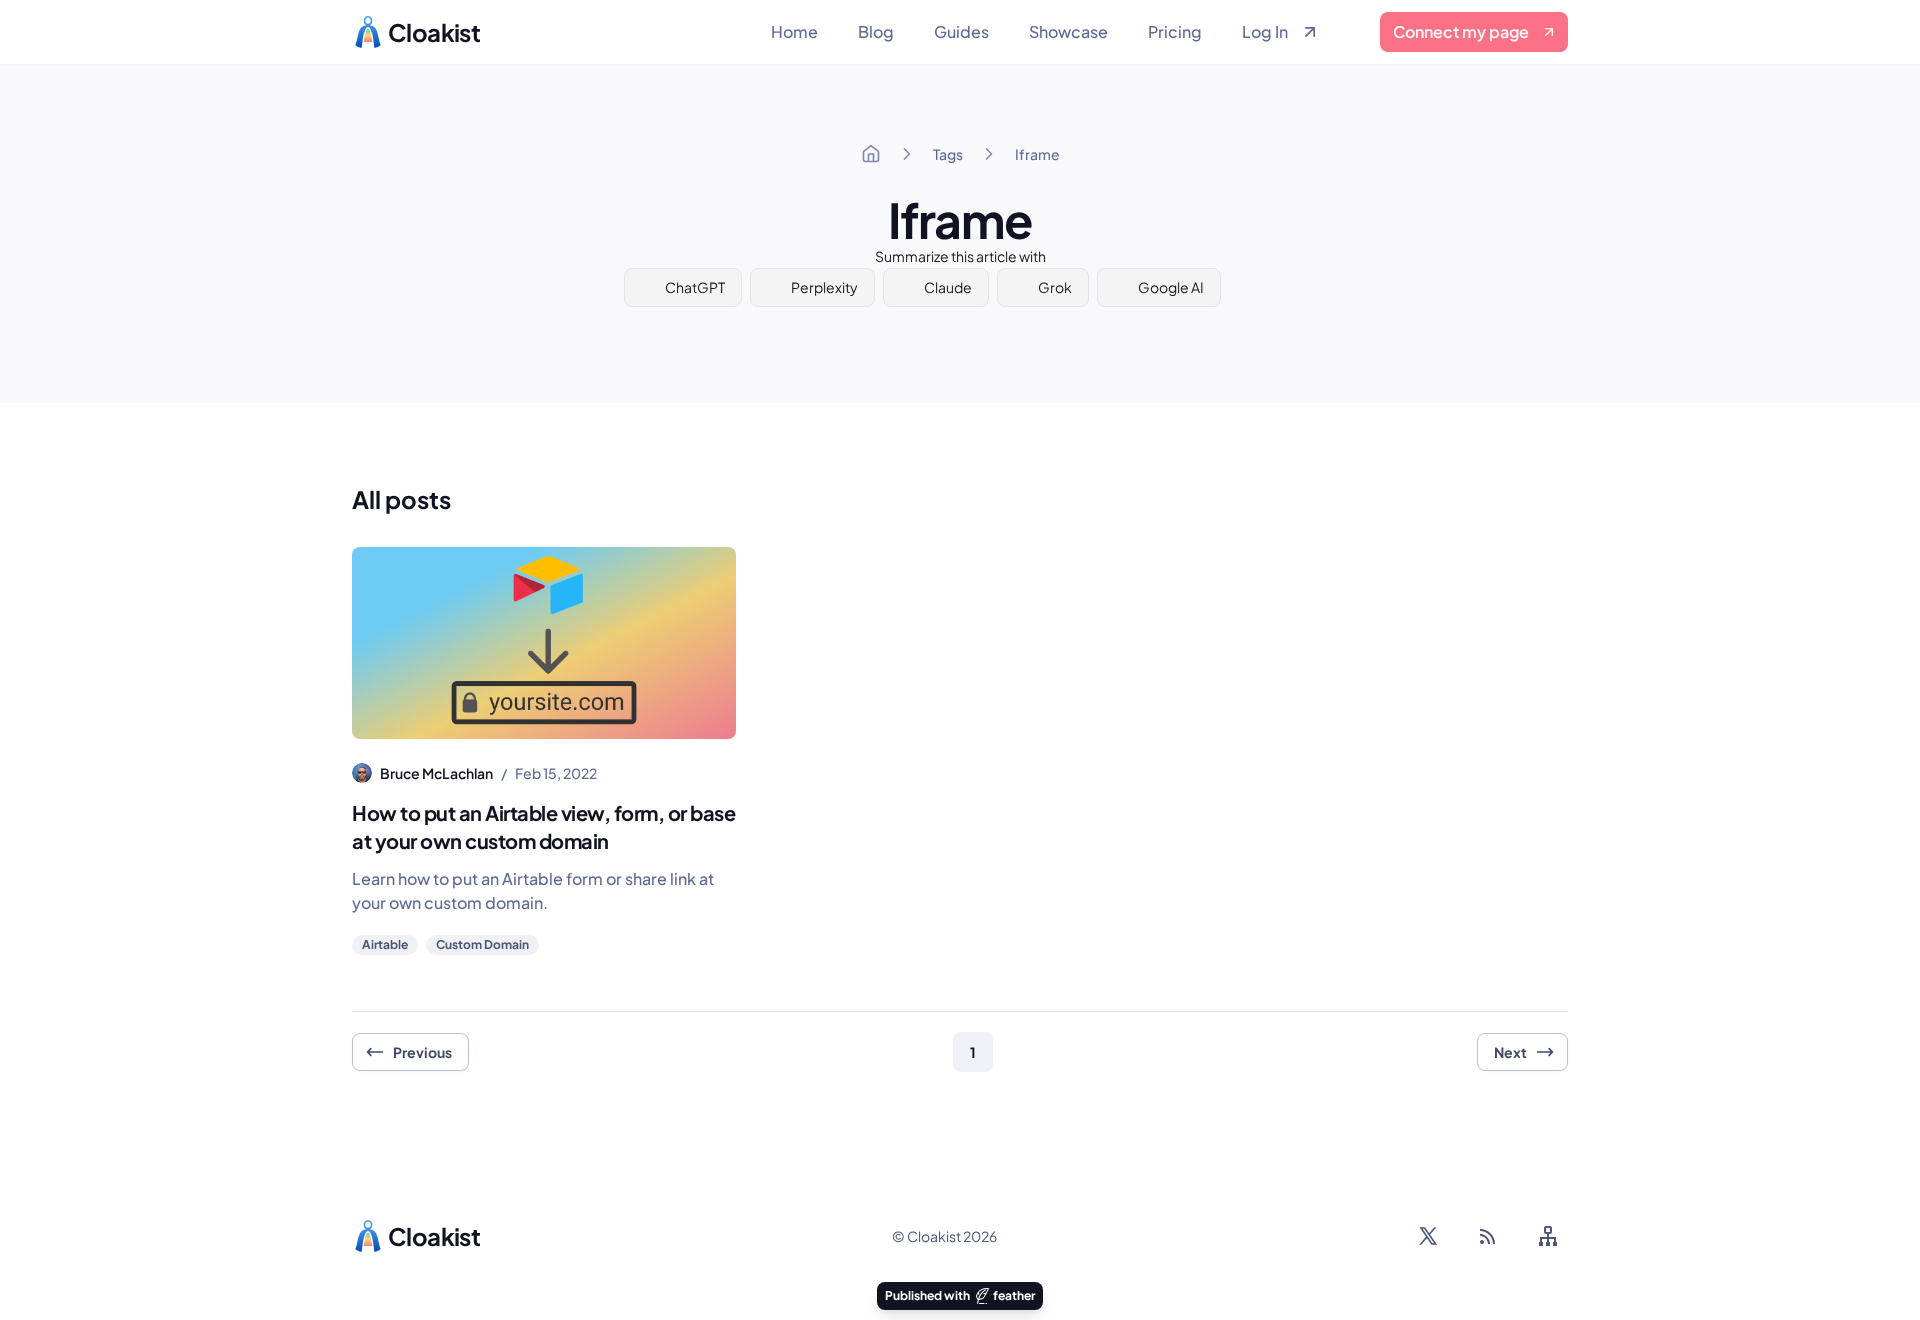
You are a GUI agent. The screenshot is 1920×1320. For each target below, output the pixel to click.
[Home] (871, 154)
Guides (961, 31)
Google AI (1171, 287)
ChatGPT (695, 287)
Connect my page (1461, 31)
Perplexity (824, 287)
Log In (1265, 31)
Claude (948, 287)
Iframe (1037, 154)
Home (794, 31)
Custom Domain (482, 944)
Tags (948, 154)
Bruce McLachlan (436, 773)
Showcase (1068, 31)
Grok (1055, 287)
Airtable (385, 944)
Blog (876, 31)
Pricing (1175, 31)
